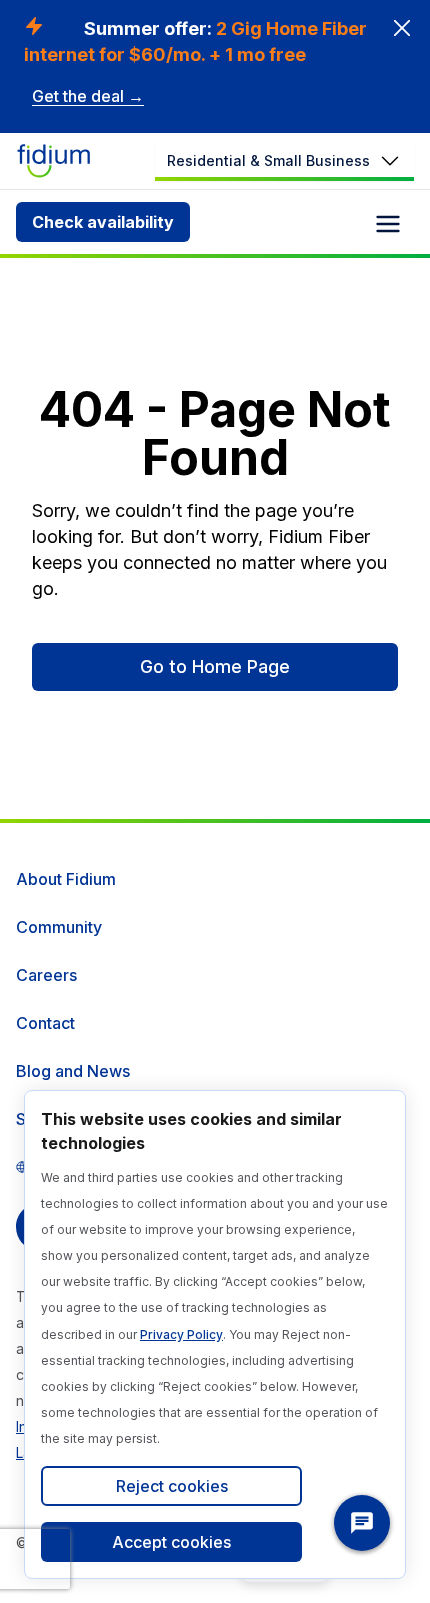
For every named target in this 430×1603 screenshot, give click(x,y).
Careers (46, 975)
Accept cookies (171, 1542)
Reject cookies (172, 1486)
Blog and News (73, 1071)
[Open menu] (388, 224)
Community (59, 927)
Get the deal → (88, 96)
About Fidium (66, 879)
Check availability (103, 222)
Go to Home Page (215, 666)
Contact (45, 1023)
